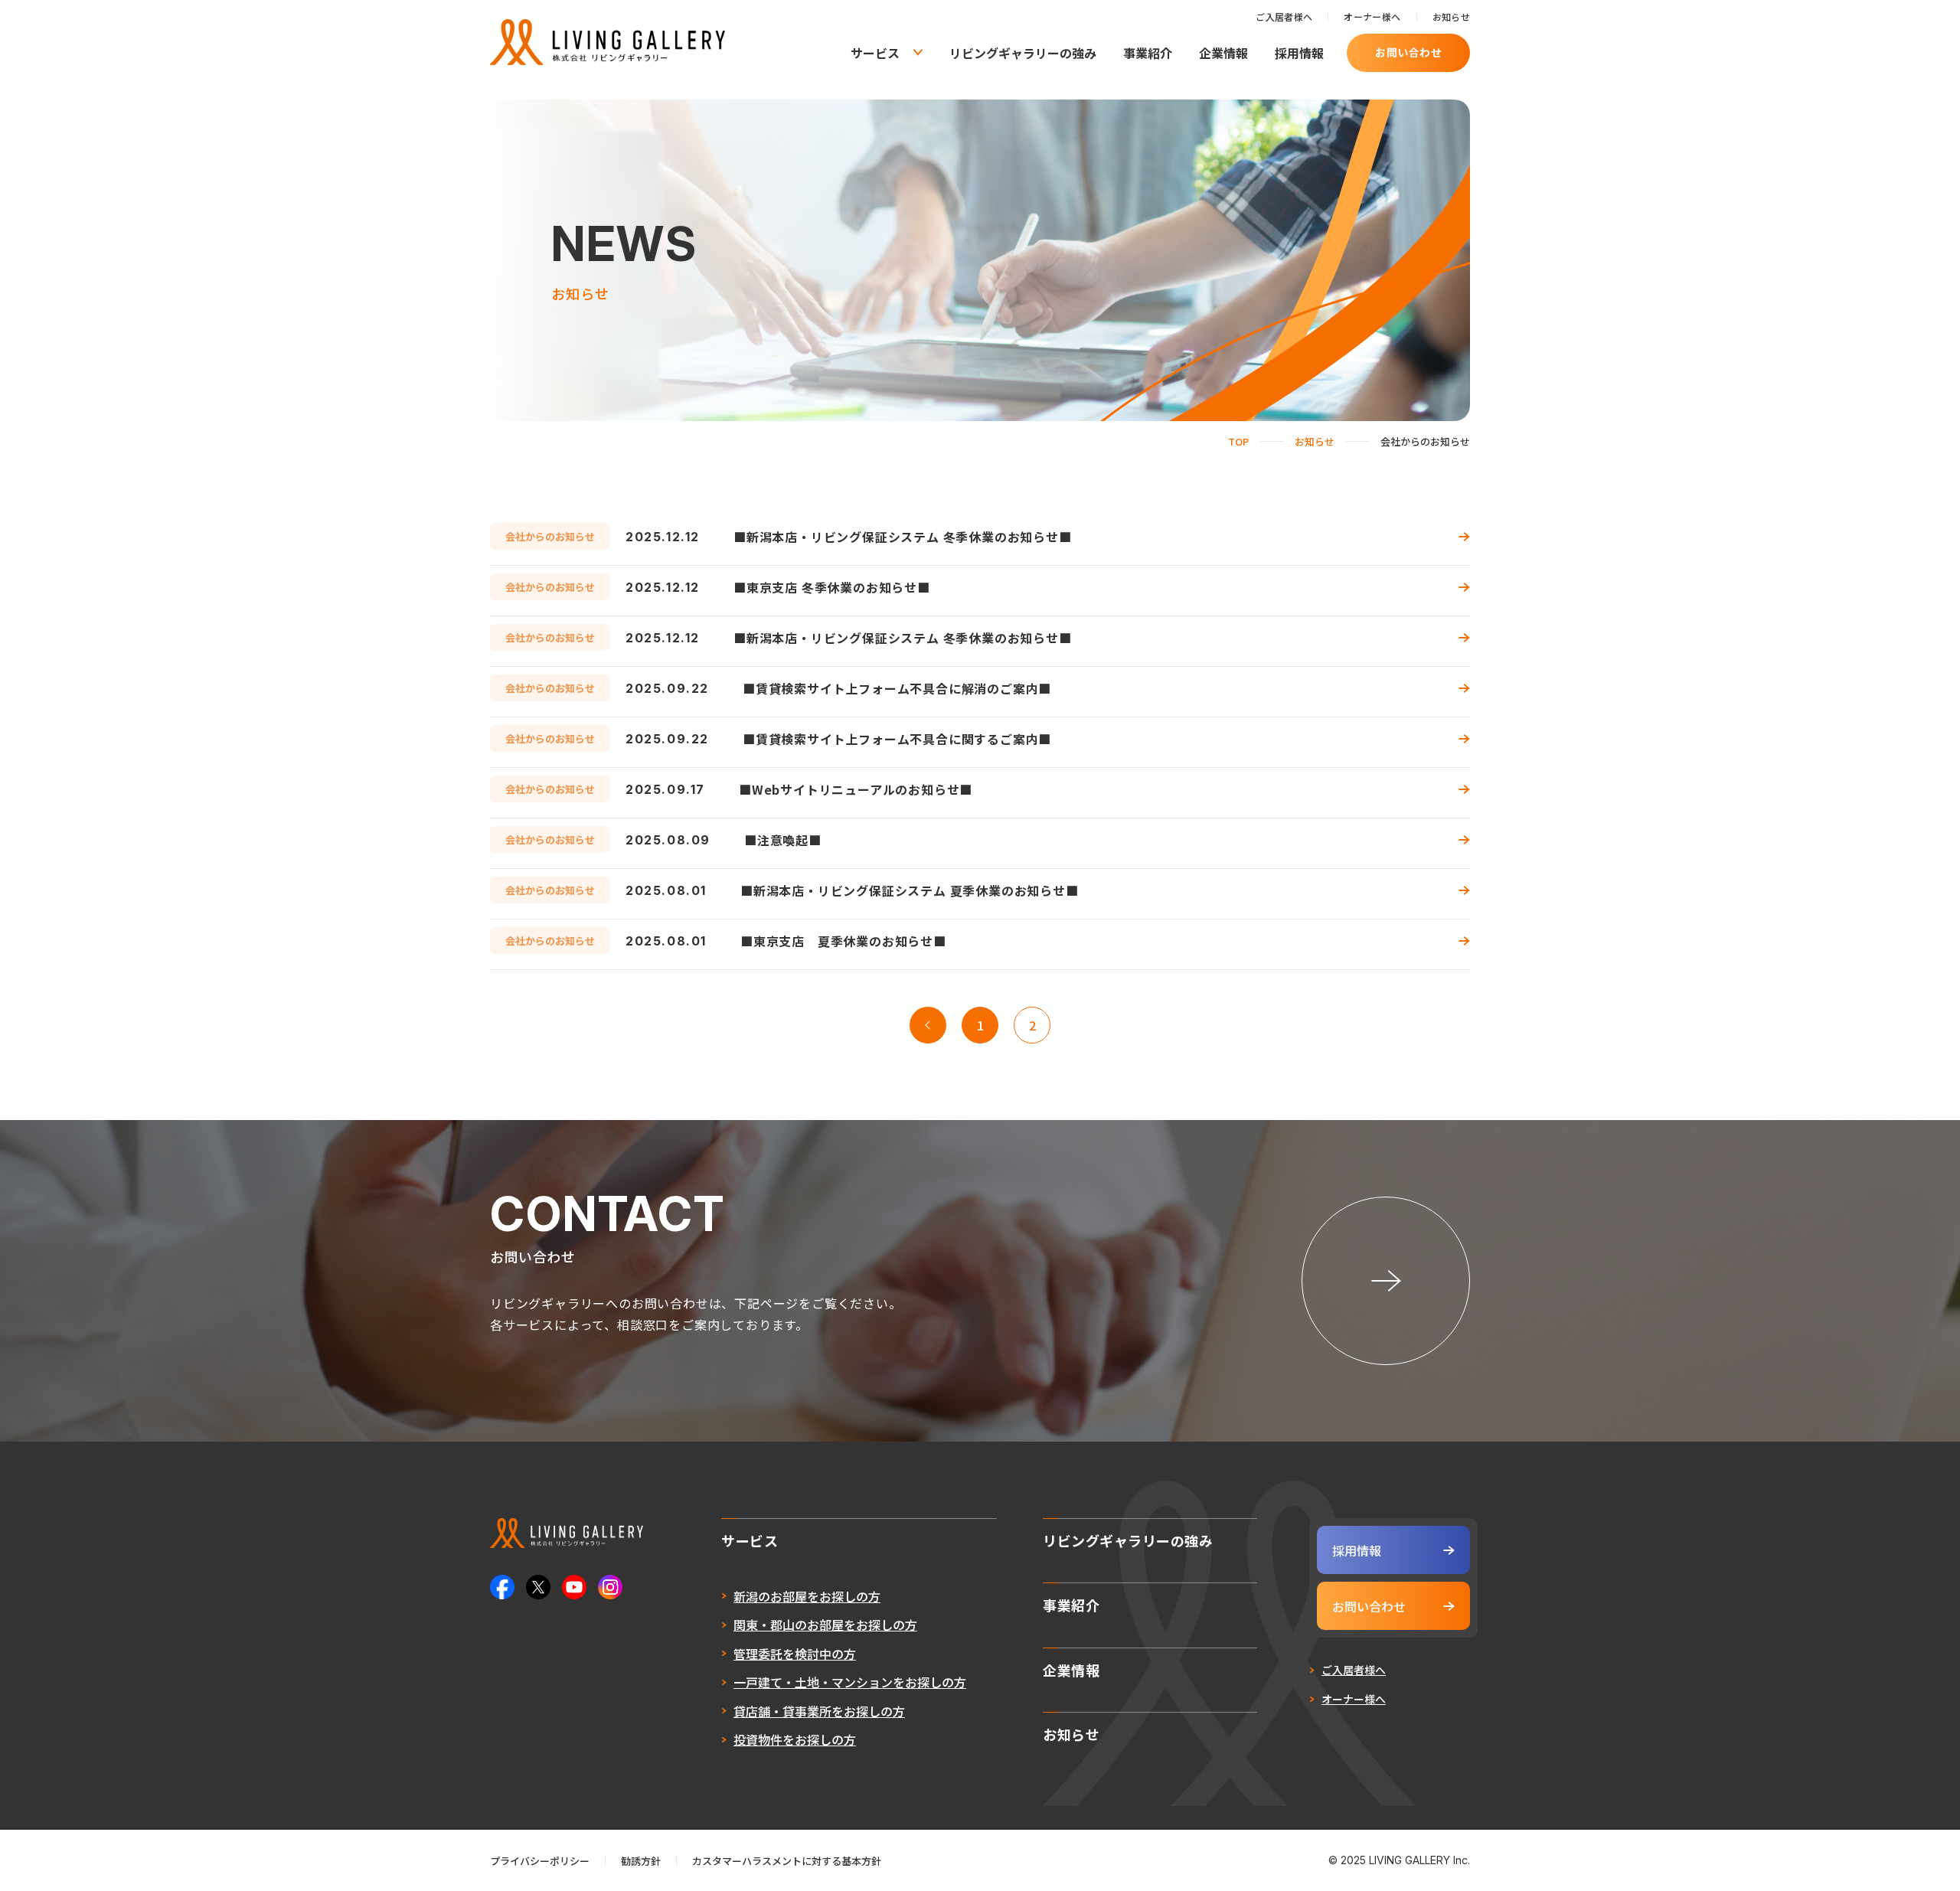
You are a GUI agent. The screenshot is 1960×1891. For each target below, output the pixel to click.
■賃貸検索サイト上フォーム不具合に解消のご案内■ (897, 688)
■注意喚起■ (783, 840)
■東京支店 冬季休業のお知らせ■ (832, 587)
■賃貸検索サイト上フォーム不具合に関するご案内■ (897, 739)
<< (928, 1025)
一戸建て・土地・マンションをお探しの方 (850, 1682)
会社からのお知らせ (550, 536)
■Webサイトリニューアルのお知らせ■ (856, 789)
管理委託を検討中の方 (795, 1654)
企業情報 (1223, 53)
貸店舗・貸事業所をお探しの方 (819, 1711)
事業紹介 (1148, 53)
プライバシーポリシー (540, 1861)
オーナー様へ (1372, 16)
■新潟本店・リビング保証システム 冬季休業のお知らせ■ (903, 537)
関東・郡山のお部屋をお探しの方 (825, 1625)
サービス (875, 53)
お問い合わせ (1408, 52)
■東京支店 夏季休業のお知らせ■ (843, 941)
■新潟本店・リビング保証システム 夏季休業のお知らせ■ (910, 890)
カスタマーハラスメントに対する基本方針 (787, 1861)
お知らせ (1451, 16)
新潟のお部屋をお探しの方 (807, 1596)
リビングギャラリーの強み (1023, 53)
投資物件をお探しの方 (795, 1739)
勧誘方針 (641, 1861)
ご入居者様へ (1284, 16)
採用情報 (1299, 53)
